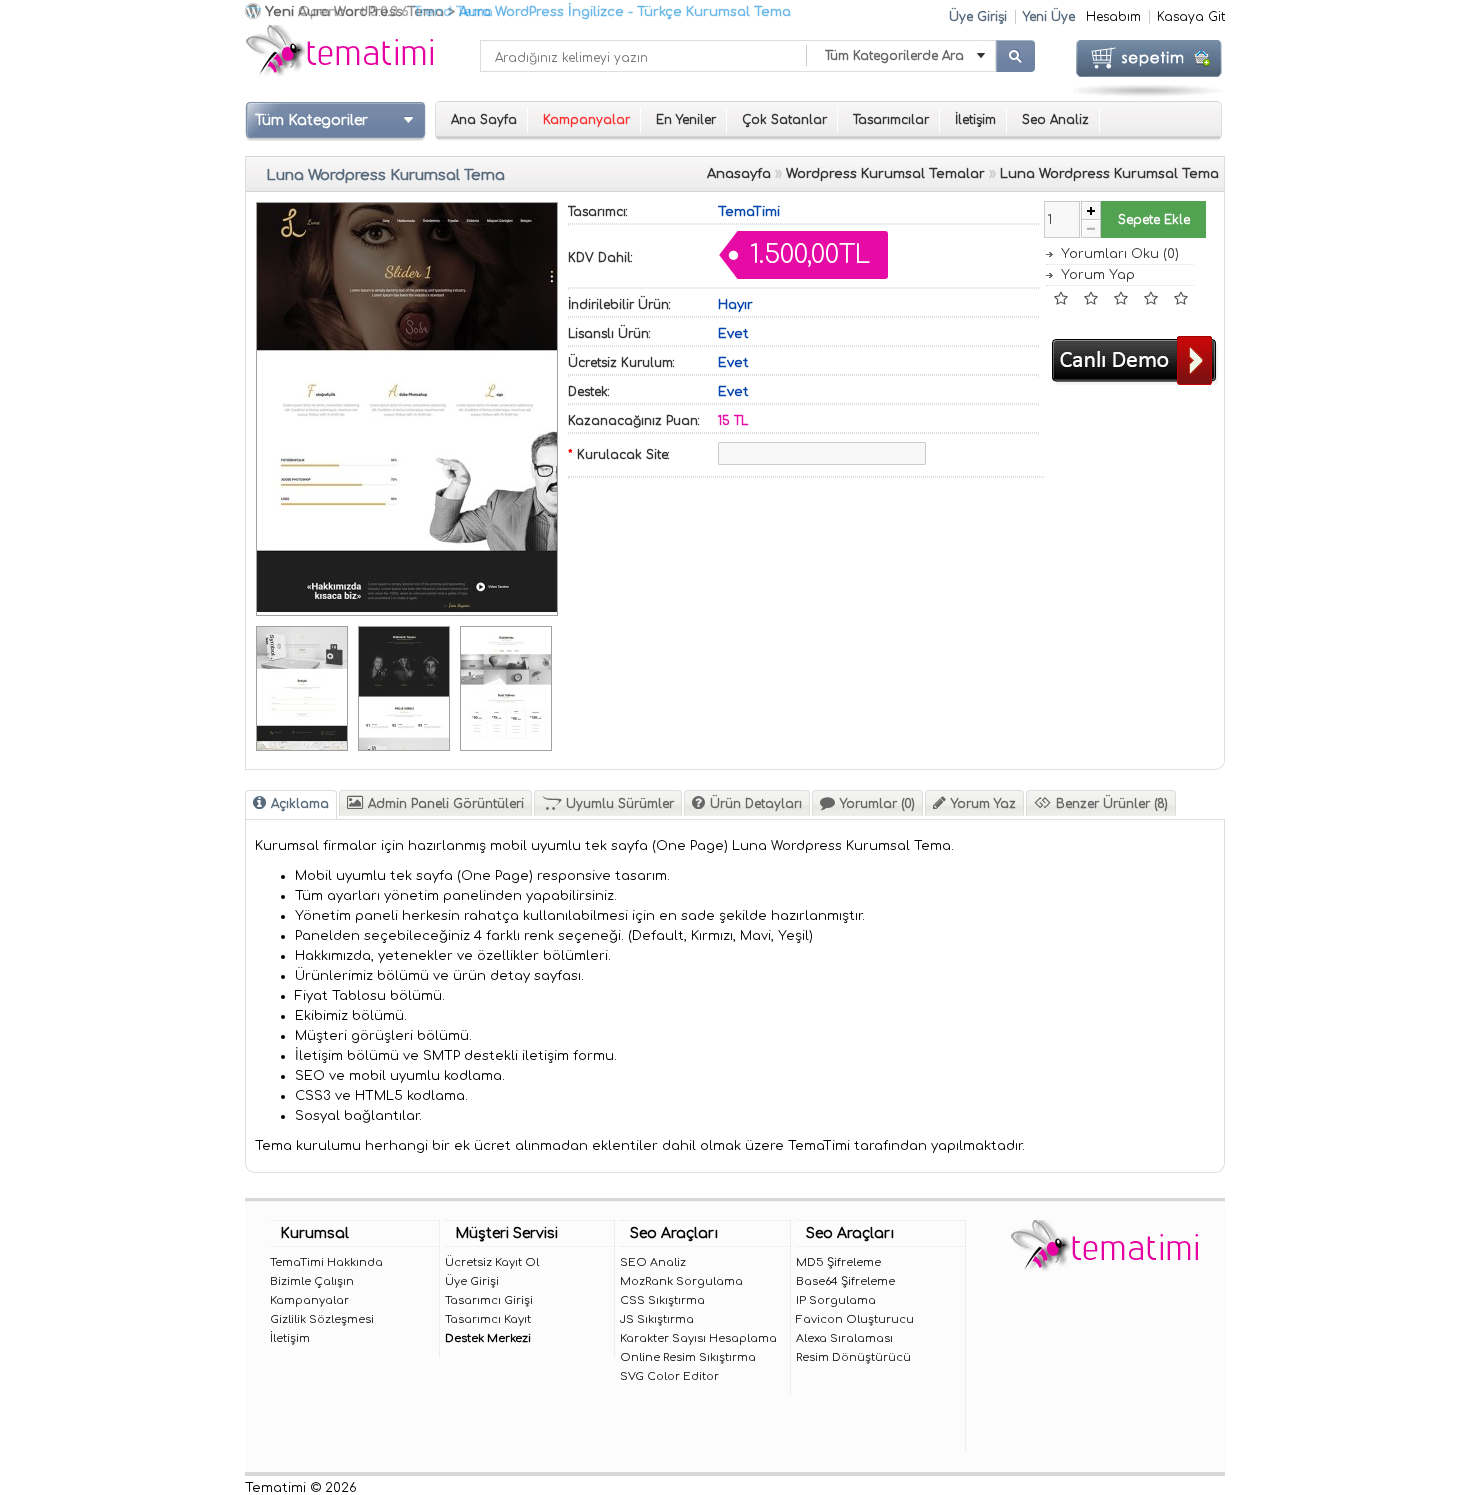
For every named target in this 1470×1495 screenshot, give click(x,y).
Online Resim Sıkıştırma (688, 1357)
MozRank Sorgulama (681, 1281)
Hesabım (1113, 17)
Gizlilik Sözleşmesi (322, 1319)
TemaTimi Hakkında (326, 1262)
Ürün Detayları (756, 804)
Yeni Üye (1049, 17)
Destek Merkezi (488, 1338)
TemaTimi (749, 212)
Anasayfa (739, 174)
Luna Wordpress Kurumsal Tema (1109, 174)
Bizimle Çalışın (312, 1281)
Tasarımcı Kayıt (488, 1319)
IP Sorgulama (836, 1300)
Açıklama (300, 804)
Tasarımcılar (891, 120)
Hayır (735, 305)
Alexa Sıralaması (844, 1338)
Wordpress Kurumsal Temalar (885, 174)
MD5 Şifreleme (838, 1262)
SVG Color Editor (669, 1376)
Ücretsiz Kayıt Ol (492, 1262)
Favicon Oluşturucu (855, 1319)
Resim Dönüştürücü (853, 1357)
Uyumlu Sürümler (620, 804)
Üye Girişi (978, 17)
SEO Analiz (653, 1262)
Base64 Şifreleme (845, 1281)
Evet (733, 334)
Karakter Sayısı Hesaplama (698, 1338)
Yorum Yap (1098, 275)
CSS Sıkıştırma (662, 1300)
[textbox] (643, 56)
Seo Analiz (1055, 120)
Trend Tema (453, 12)
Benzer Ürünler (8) (1112, 804)
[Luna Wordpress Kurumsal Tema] (407, 608)
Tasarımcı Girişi (489, 1300)
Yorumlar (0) (877, 804)
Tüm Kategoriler (311, 120)
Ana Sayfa (484, 120)
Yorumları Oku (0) (1120, 254)
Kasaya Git (1191, 17)
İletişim (975, 120)
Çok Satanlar (784, 120)
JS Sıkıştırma (657, 1319)
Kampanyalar (309, 1300)
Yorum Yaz (983, 804)
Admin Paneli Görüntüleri (446, 804)
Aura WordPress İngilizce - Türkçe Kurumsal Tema (625, 12)
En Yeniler (686, 120)
